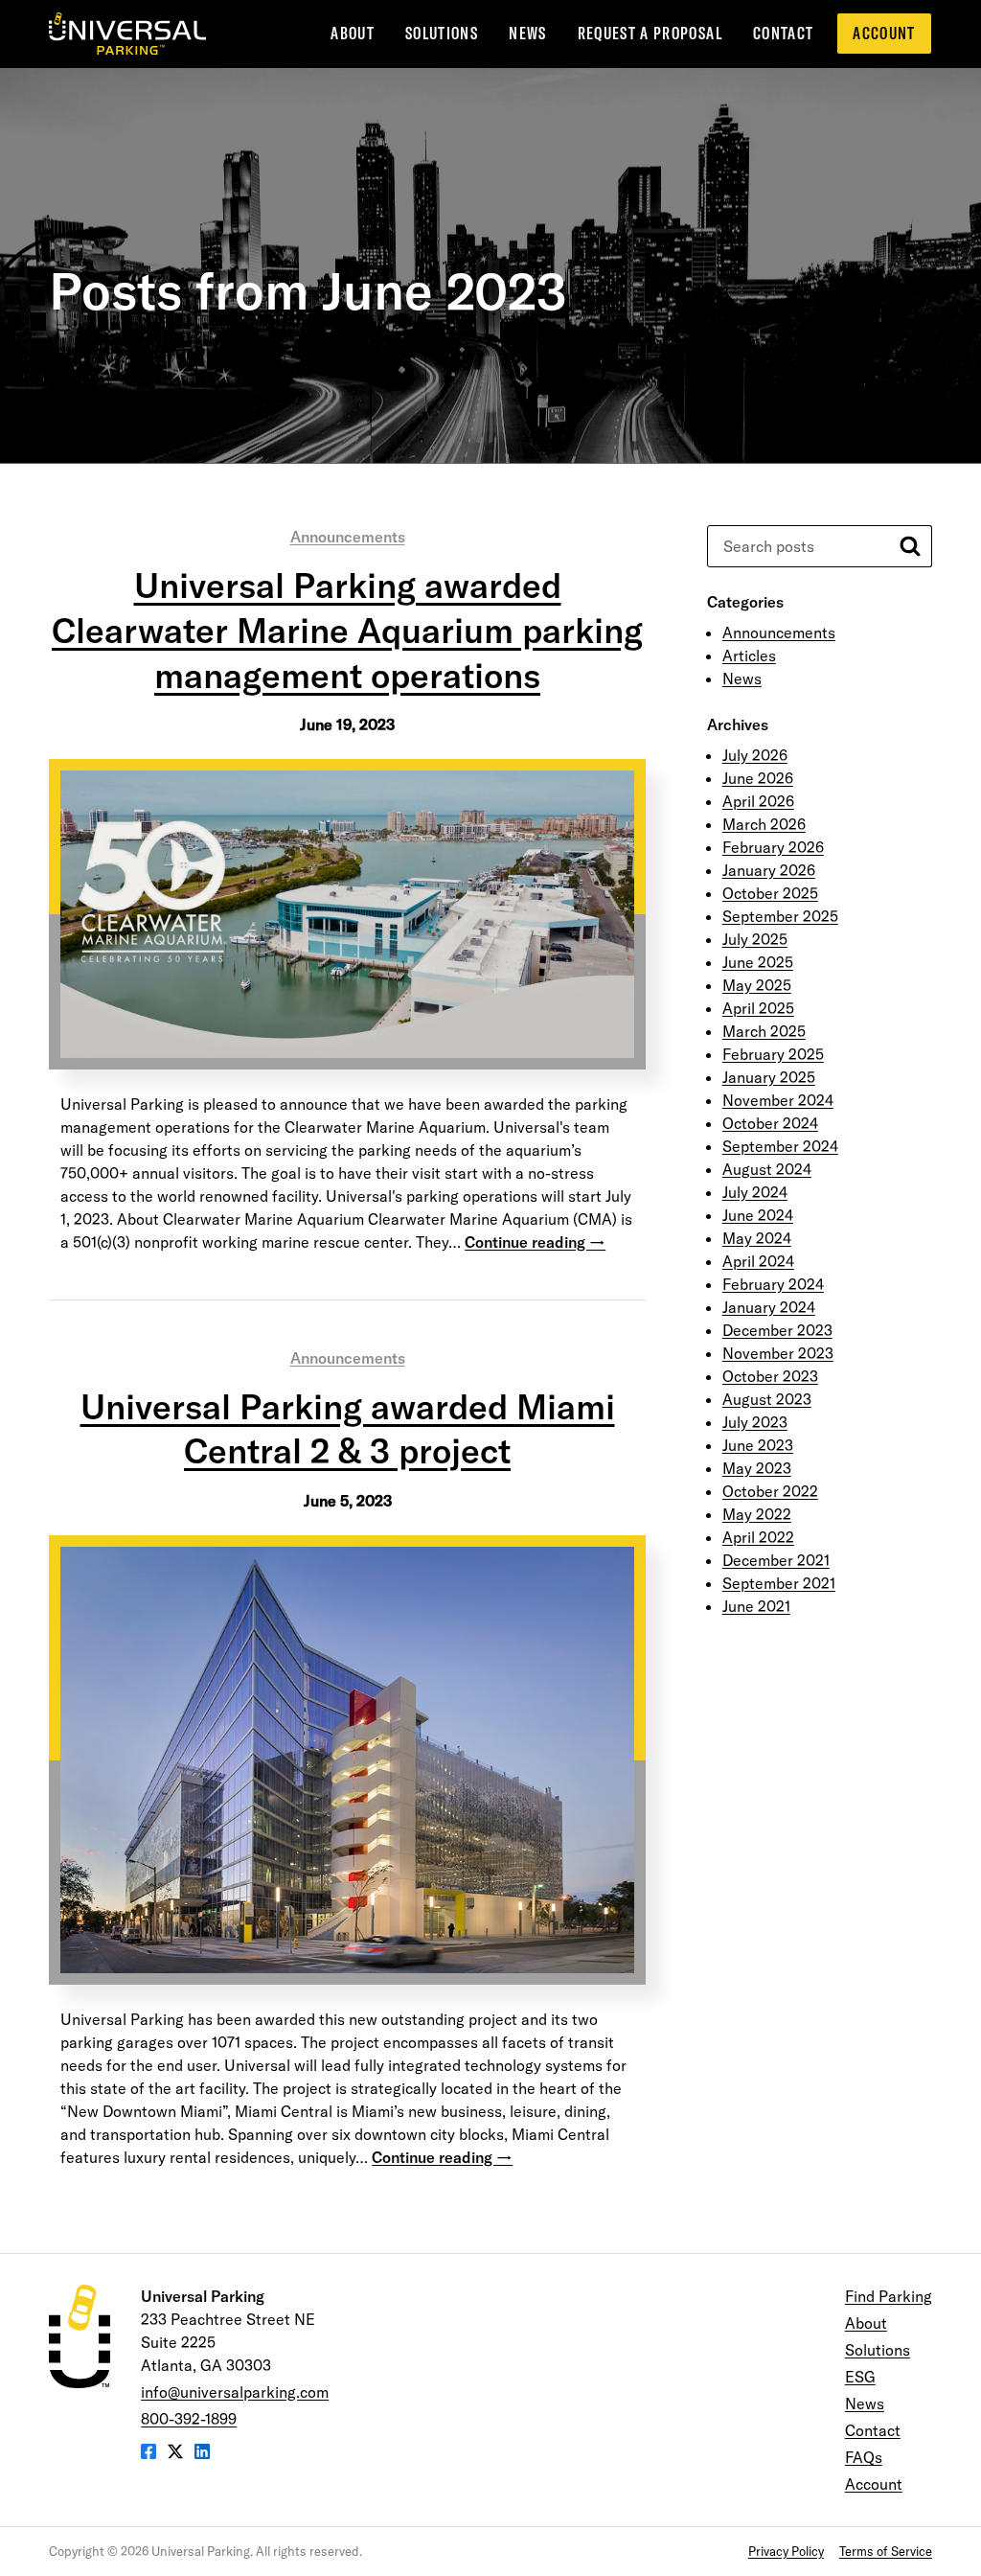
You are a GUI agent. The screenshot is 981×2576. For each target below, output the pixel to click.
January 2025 (769, 1077)
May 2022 (757, 1514)
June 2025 (758, 962)
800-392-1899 (189, 2419)
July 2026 (755, 755)
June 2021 (756, 1606)
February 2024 (773, 1284)
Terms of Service (886, 2551)
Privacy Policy (786, 2551)
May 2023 (757, 1468)
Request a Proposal (650, 33)
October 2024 (770, 1123)
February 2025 (773, 1054)
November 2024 (778, 1100)
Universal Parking (127, 34)
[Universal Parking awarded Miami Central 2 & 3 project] (347, 1759)
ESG (860, 2377)
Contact (783, 33)
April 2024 (758, 1261)
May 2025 (757, 985)
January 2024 (769, 1307)
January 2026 (769, 870)
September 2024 (780, 1146)
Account (884, 33)
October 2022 (770, 1491)
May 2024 (757, 1238)
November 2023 (778, 1353)
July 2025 (755, 939)
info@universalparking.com (235, 2392)
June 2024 (758, 1215)
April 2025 (758, 1008)
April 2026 (758, 801)
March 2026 (764, 824)
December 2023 (777, 1330)
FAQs (864, 2457)
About (353, 33)
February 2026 (773, 847)
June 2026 (758, 778)
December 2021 (776, 1560)
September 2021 (779, 1583)
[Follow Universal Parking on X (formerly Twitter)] (175, 2453)
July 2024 (755, 1192)
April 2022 (758, 1537)
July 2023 (755, 1422)
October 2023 (770, 1376)
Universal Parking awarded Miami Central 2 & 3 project (348, 1429)
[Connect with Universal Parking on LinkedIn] (202, 2453)
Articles (749, 655)
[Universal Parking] (80, 2336)
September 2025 (780, 916)
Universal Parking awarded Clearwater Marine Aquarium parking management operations (347, 630)
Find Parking (889, 2296)
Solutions (442, 33)
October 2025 (770, 893)
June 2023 (758, 1445)
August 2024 (767, 1169)
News (527, 33)
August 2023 (767, 1399)
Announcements (348, 537)
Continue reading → (535, 1242)
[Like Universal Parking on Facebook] (148, 2453)
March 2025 (764, 1031)
